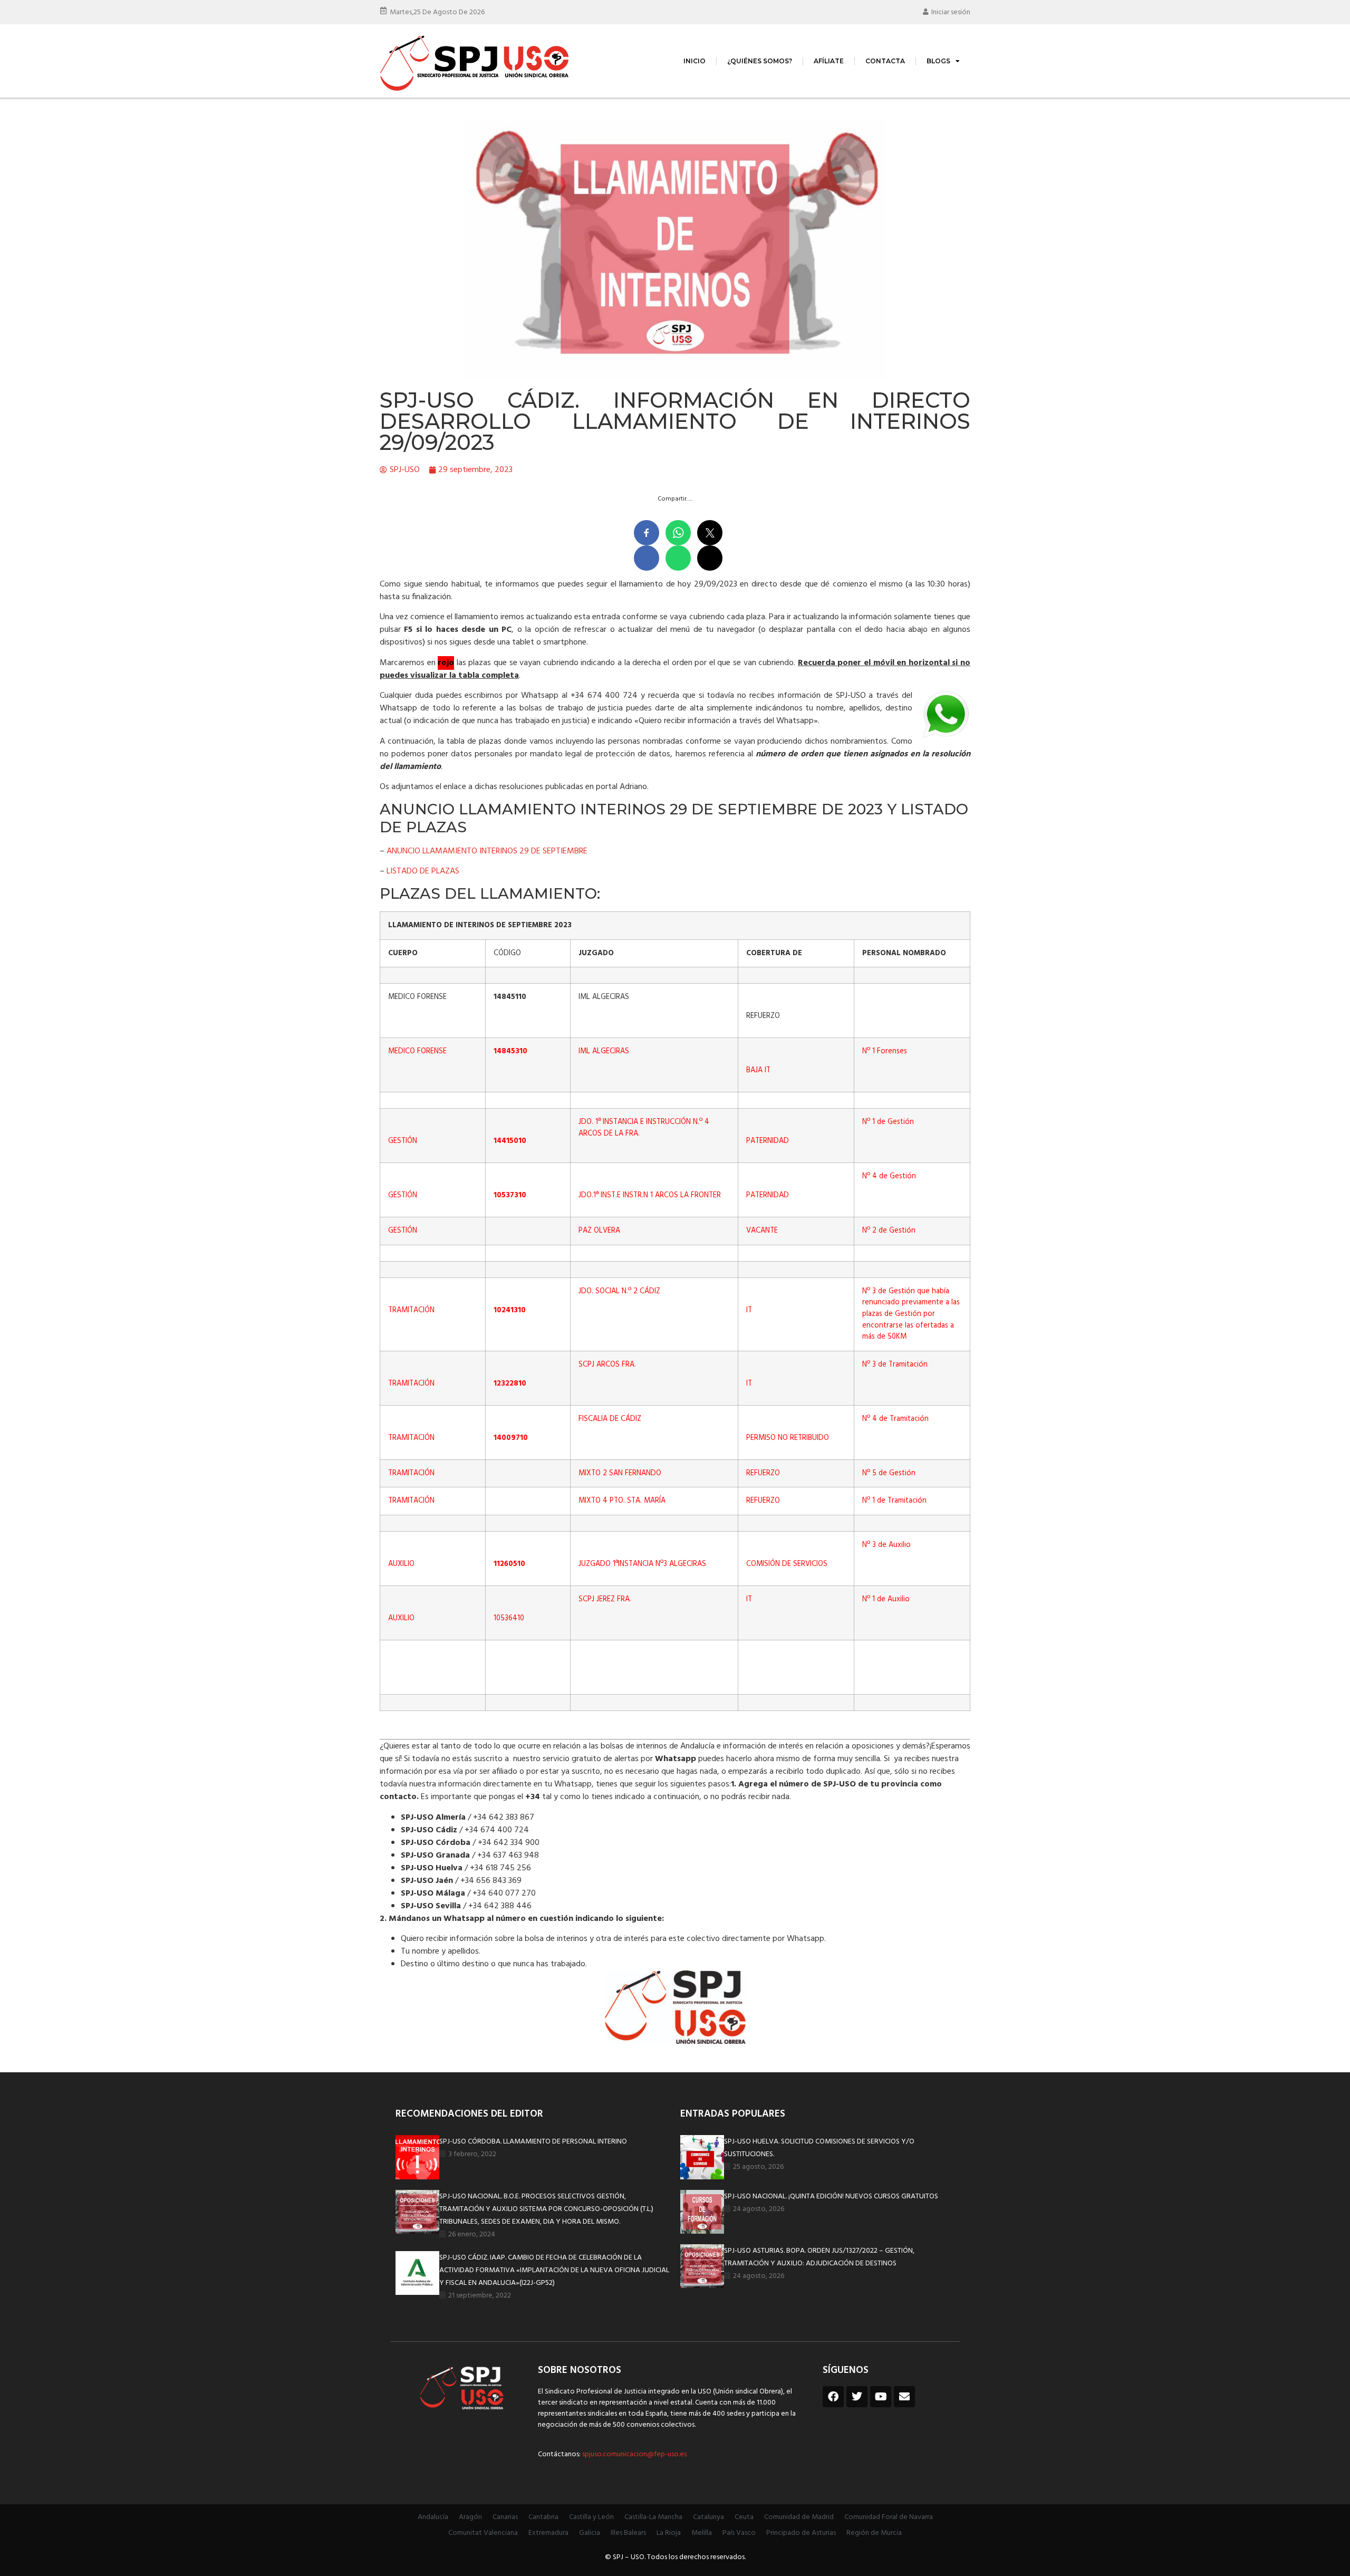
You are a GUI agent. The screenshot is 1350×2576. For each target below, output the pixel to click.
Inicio (695, 61)
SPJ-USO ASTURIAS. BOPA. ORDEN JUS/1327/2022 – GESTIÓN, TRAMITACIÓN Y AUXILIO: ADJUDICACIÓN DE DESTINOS (819, 2257)
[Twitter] (857, 2397)
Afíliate (829, 61)
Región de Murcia (874, 2533)
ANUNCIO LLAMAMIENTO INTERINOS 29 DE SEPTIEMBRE (487, 851)
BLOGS (938, 61)
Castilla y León (591, 2517)
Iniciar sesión (951, 12)
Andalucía (433, 2517)
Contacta (885, 61)
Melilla (702, 2533)
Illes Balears (628, 2533)
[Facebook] (833, 2397)
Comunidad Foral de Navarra (889, 2517)
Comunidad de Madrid (799, 2517)
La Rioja (669, 2533)
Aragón (470, 2517)
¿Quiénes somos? (760, 61)
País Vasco (739, 2533)
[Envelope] (904, 2397)
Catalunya (708, 2517)
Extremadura (548, 2533)
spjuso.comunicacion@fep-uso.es (634, 2454)
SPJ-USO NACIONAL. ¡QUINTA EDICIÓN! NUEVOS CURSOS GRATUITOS (831, 2197)
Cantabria (543, 2517)
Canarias (505, 2517)
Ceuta (744, 2517)
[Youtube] (881, 2397)
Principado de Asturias (801, 2533)
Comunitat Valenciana (483, 2533)
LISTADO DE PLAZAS (423, 871)
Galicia (590, 2533)
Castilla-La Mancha (653, 2517)
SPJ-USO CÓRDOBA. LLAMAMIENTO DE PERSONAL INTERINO (533, 2142)
